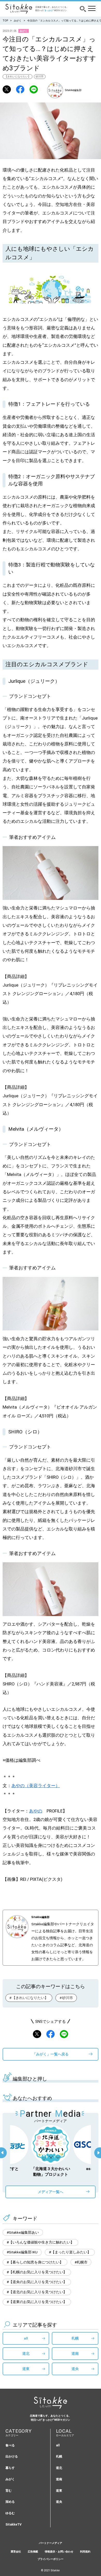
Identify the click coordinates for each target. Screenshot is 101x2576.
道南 (75, 2353)
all (26, 2338)
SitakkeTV (13, 2524)
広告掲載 (33, 2552)
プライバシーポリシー (51, 2559)
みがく (18, 21)
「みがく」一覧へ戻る (51, 2054)
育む (9, 2490)
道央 (75, 2369)
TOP (5, 21)
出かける (12, 2456)
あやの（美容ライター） (36, 1786)
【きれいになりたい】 (18, 76)
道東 (26, 2369)
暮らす (10, 2468)
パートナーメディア (51, 2543)
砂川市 (40, 76)
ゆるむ (10, 2513)
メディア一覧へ (51, 2192)
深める (10, 2502)
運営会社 (16, 2552)
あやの (36, 1811)
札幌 (75, 2338)
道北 (26, 2353)
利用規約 (85, 2552)
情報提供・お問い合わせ (59, 2552)
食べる (10, 2445)
